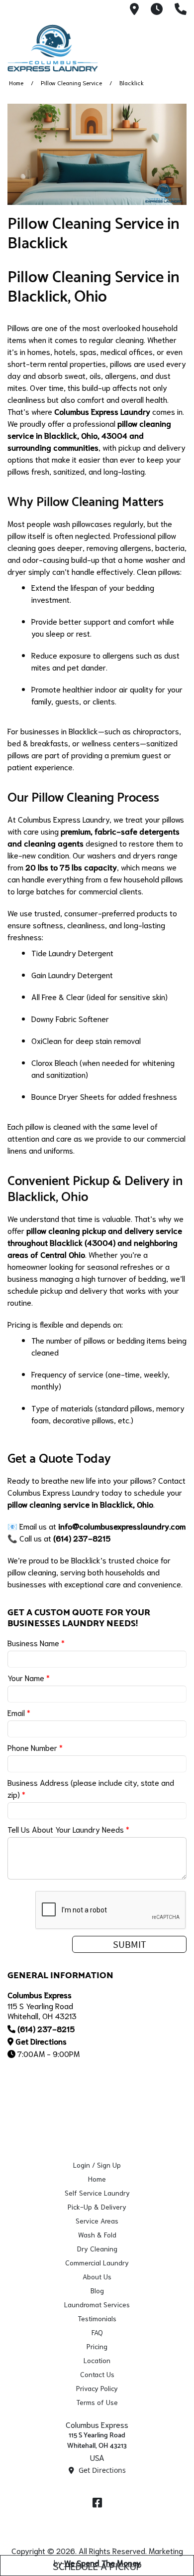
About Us (97, 2276)
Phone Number (35, 1747)
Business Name (36, 1642)
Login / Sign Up (97, 2165)
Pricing (97, 2346)
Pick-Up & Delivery (97, 2207)
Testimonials (97, 2318)
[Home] (57, 48)
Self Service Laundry (97, 2193)
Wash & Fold (97, 2234)
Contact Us (97, 2374)
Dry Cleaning (97, 2248)
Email (19, 1712)
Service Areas (97, 2221)
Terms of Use (97, 2402)
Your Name (29, 1677)
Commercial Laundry (97, 2262)
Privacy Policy (97, 2388)
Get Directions (41, 2041)
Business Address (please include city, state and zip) (91, 1788)
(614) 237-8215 (46, 2028)
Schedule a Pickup (97, 2566)
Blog (97, 2290)
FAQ (97, 2332)
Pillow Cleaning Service (71, 83)
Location (97, 2360)
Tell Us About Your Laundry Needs (68, 1829)
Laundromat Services (97, 2304)
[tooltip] (134, 10)
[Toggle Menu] (176, 46)
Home (16, 83)
